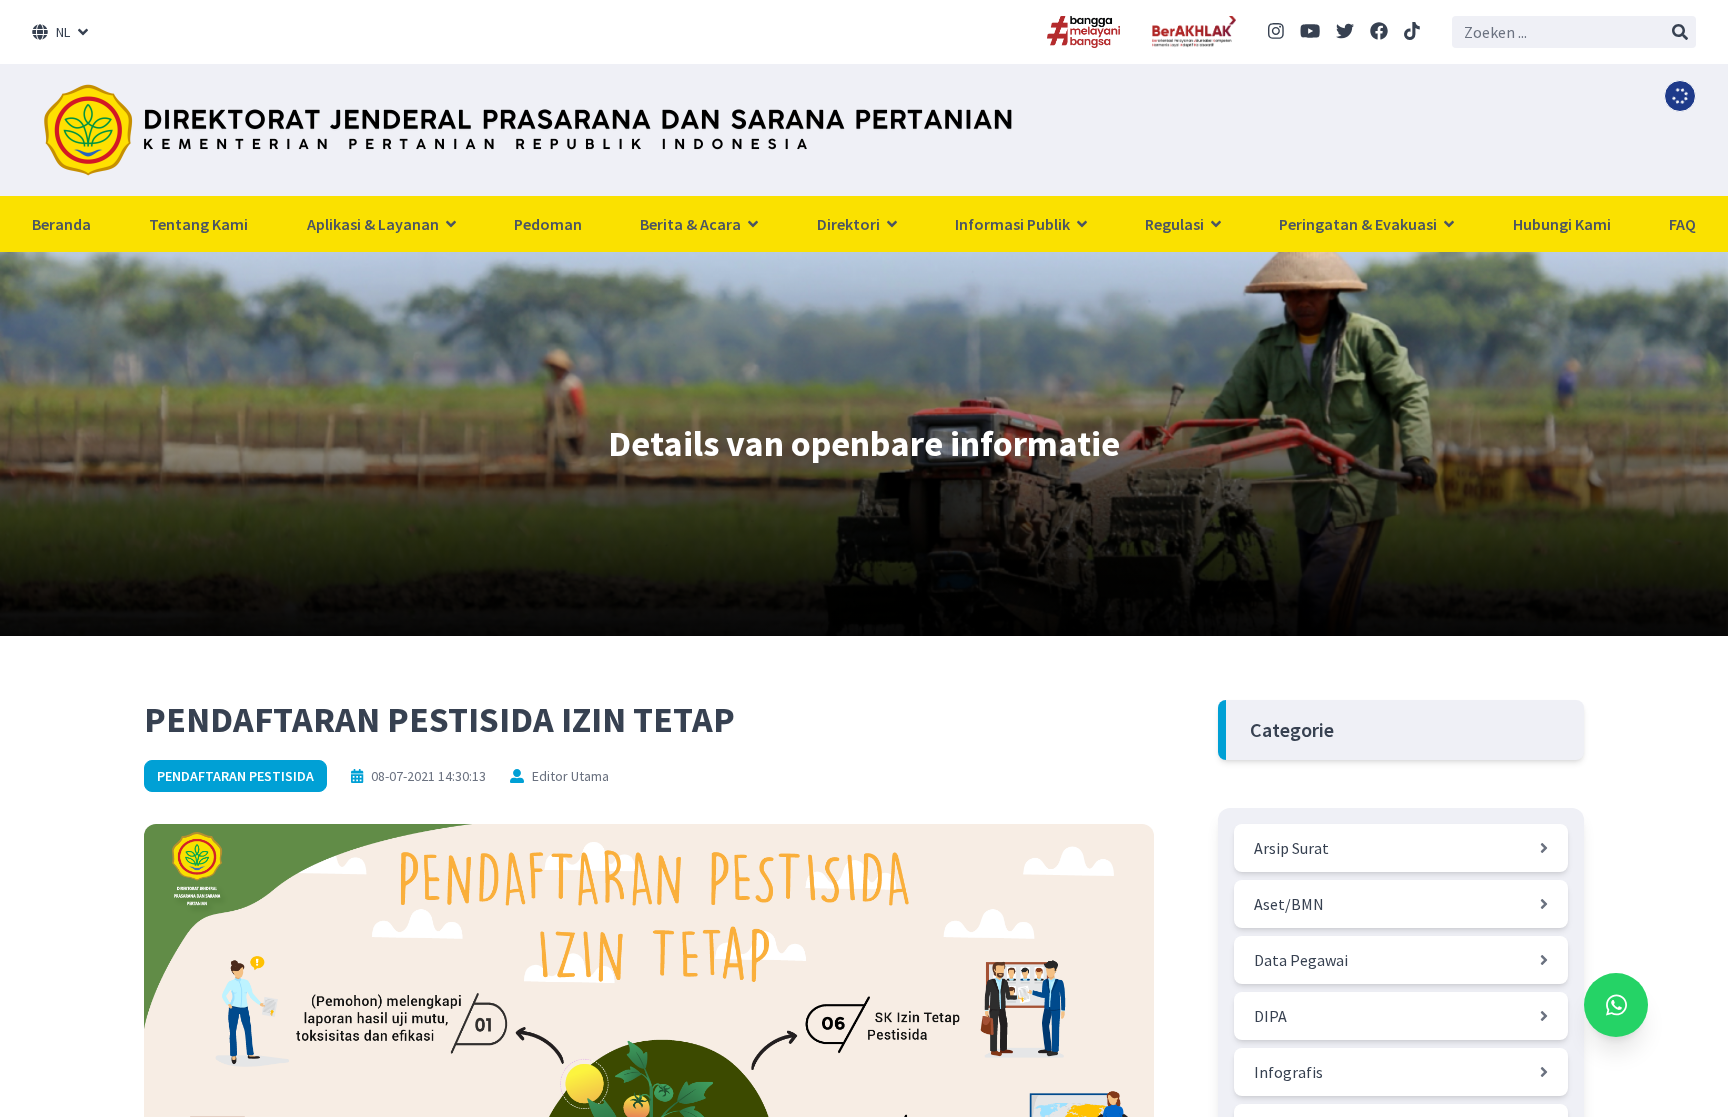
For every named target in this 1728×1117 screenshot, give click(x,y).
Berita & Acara (692, 224)
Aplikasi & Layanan (374, 224)
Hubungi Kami (1562, 224)
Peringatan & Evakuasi (1359, 224)
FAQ (1682, 224)
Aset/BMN (1289, 904)
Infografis (1288, 1072)
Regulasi (1176, 224)
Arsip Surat (1291, 848)
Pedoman (548, 224)
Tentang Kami (198, 224)
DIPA (1270, 1016)
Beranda (61, 224)
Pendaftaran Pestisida (235, 776)
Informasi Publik (1014, 224)
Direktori (850, 224)
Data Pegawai (1301, 960)
